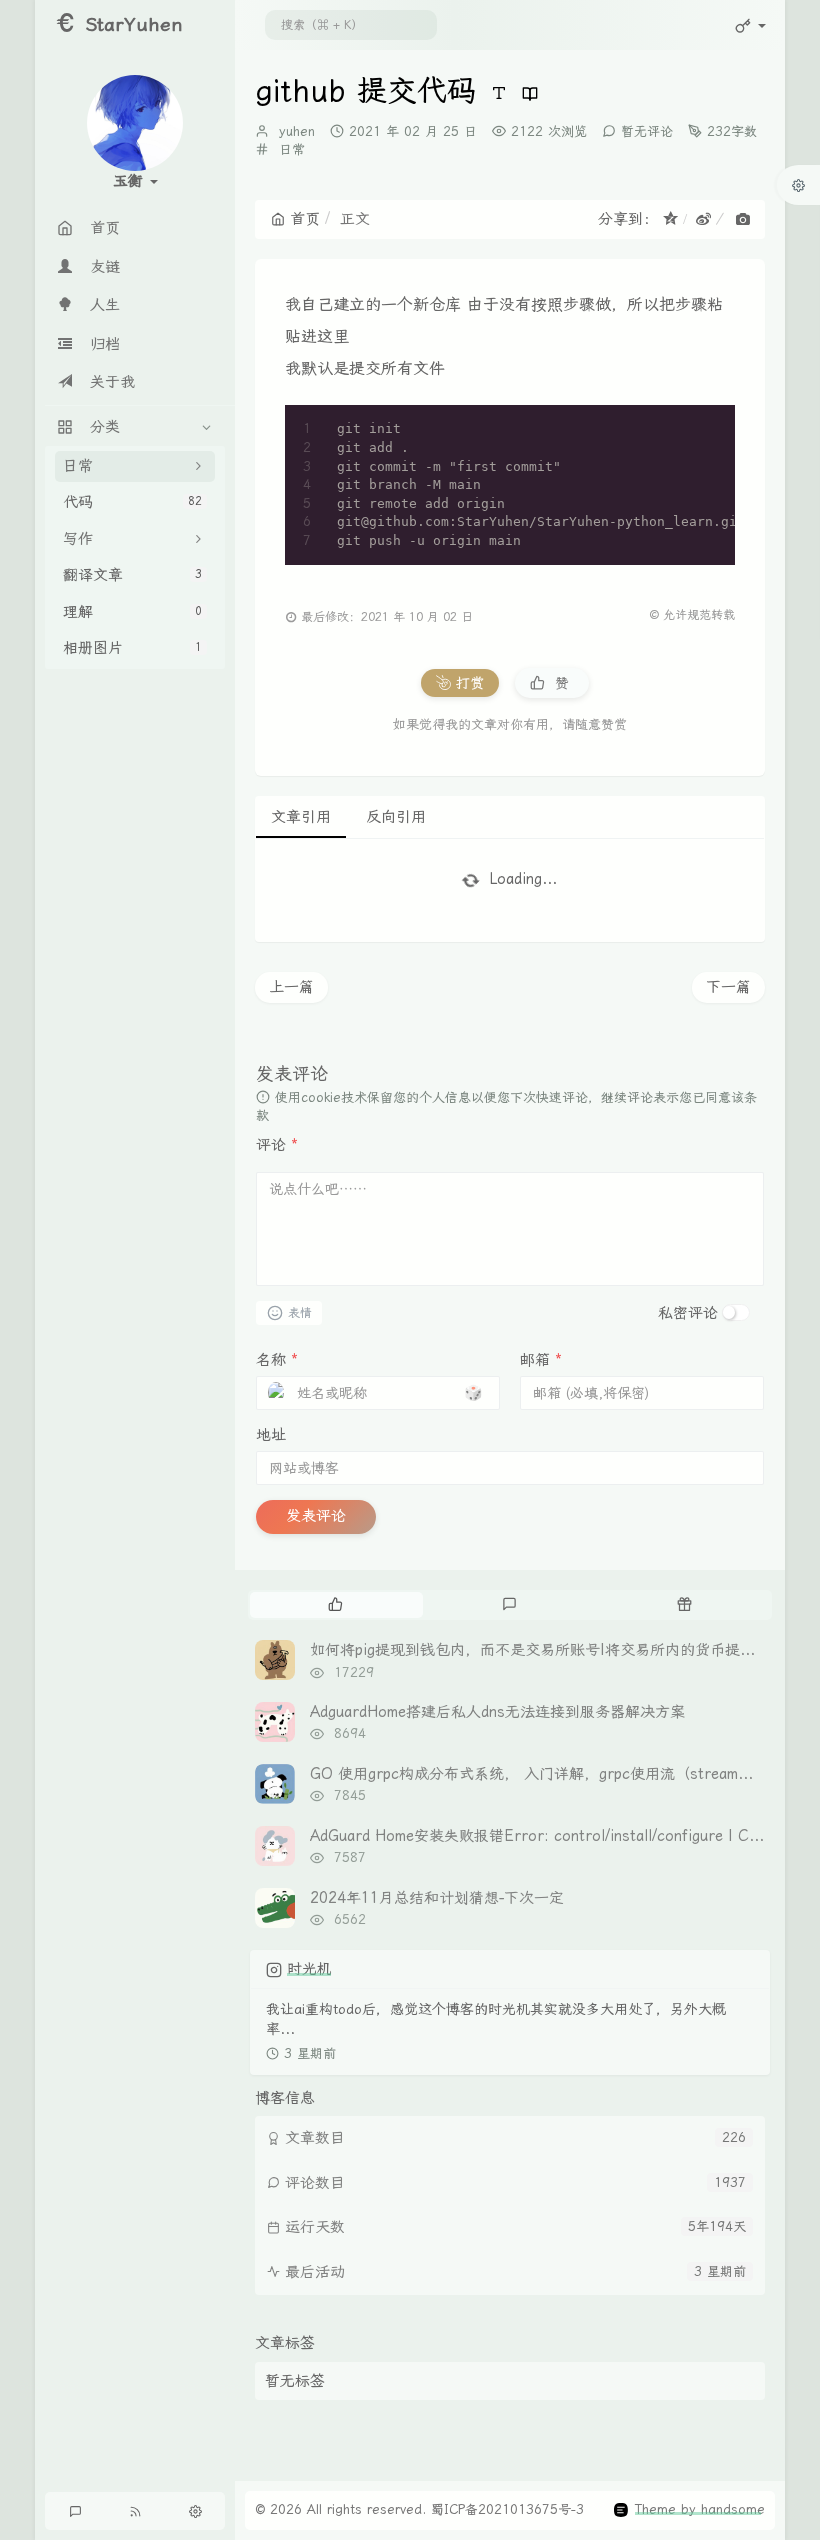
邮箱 (541, 1360)
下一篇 (728, 987)
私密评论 (688, 1313)
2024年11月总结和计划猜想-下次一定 (437, 1898)
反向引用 (396, 817)
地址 (271, 1435)
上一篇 (291, 987)
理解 (132, 612)
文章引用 (301, 817)
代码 (132, 502)
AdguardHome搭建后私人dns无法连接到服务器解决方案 (497, 1712)
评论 (277, 1145)
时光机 (309, 1969)
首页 (305, 219)
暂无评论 (647, 131)
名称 (277, 1360)
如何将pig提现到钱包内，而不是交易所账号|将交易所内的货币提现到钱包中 (562, 1650)
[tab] (335, 1605)
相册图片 (132, 648)
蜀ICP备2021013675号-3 (507, 2509)
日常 (292, 149)
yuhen (297, 131)
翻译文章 (132, 575)
